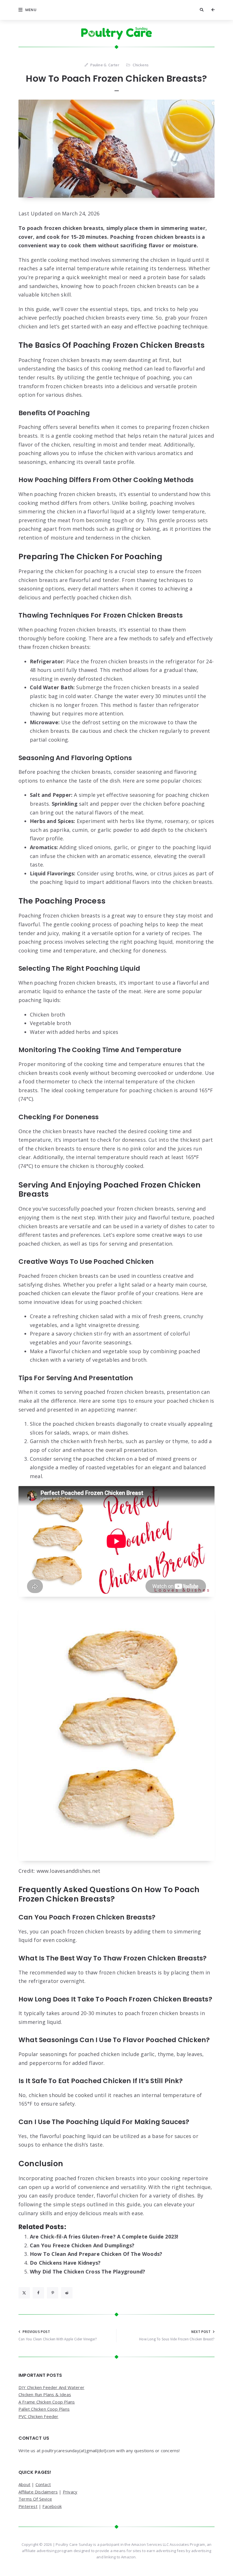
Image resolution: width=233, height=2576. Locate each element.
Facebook (52, 2506)
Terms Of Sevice (35, 2499)
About (24, 2484)
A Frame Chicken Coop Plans (47, 2402)
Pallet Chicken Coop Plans (44, 2409)
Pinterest (28, 2506)
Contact (43, 2484)
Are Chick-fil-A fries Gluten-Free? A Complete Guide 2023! (104, 2236)
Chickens (141, 65)
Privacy (70, 2492)
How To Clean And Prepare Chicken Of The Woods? (96, 2254)
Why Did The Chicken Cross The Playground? (88, 2272)
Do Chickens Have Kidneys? (65, 2263)
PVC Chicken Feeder (39, 2416)
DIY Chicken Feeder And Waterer (51, 2387)
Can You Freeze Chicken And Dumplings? (82, 2245)
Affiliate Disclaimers (38, 2492)
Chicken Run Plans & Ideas (45, 2394)
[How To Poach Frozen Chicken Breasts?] (116, 149)
